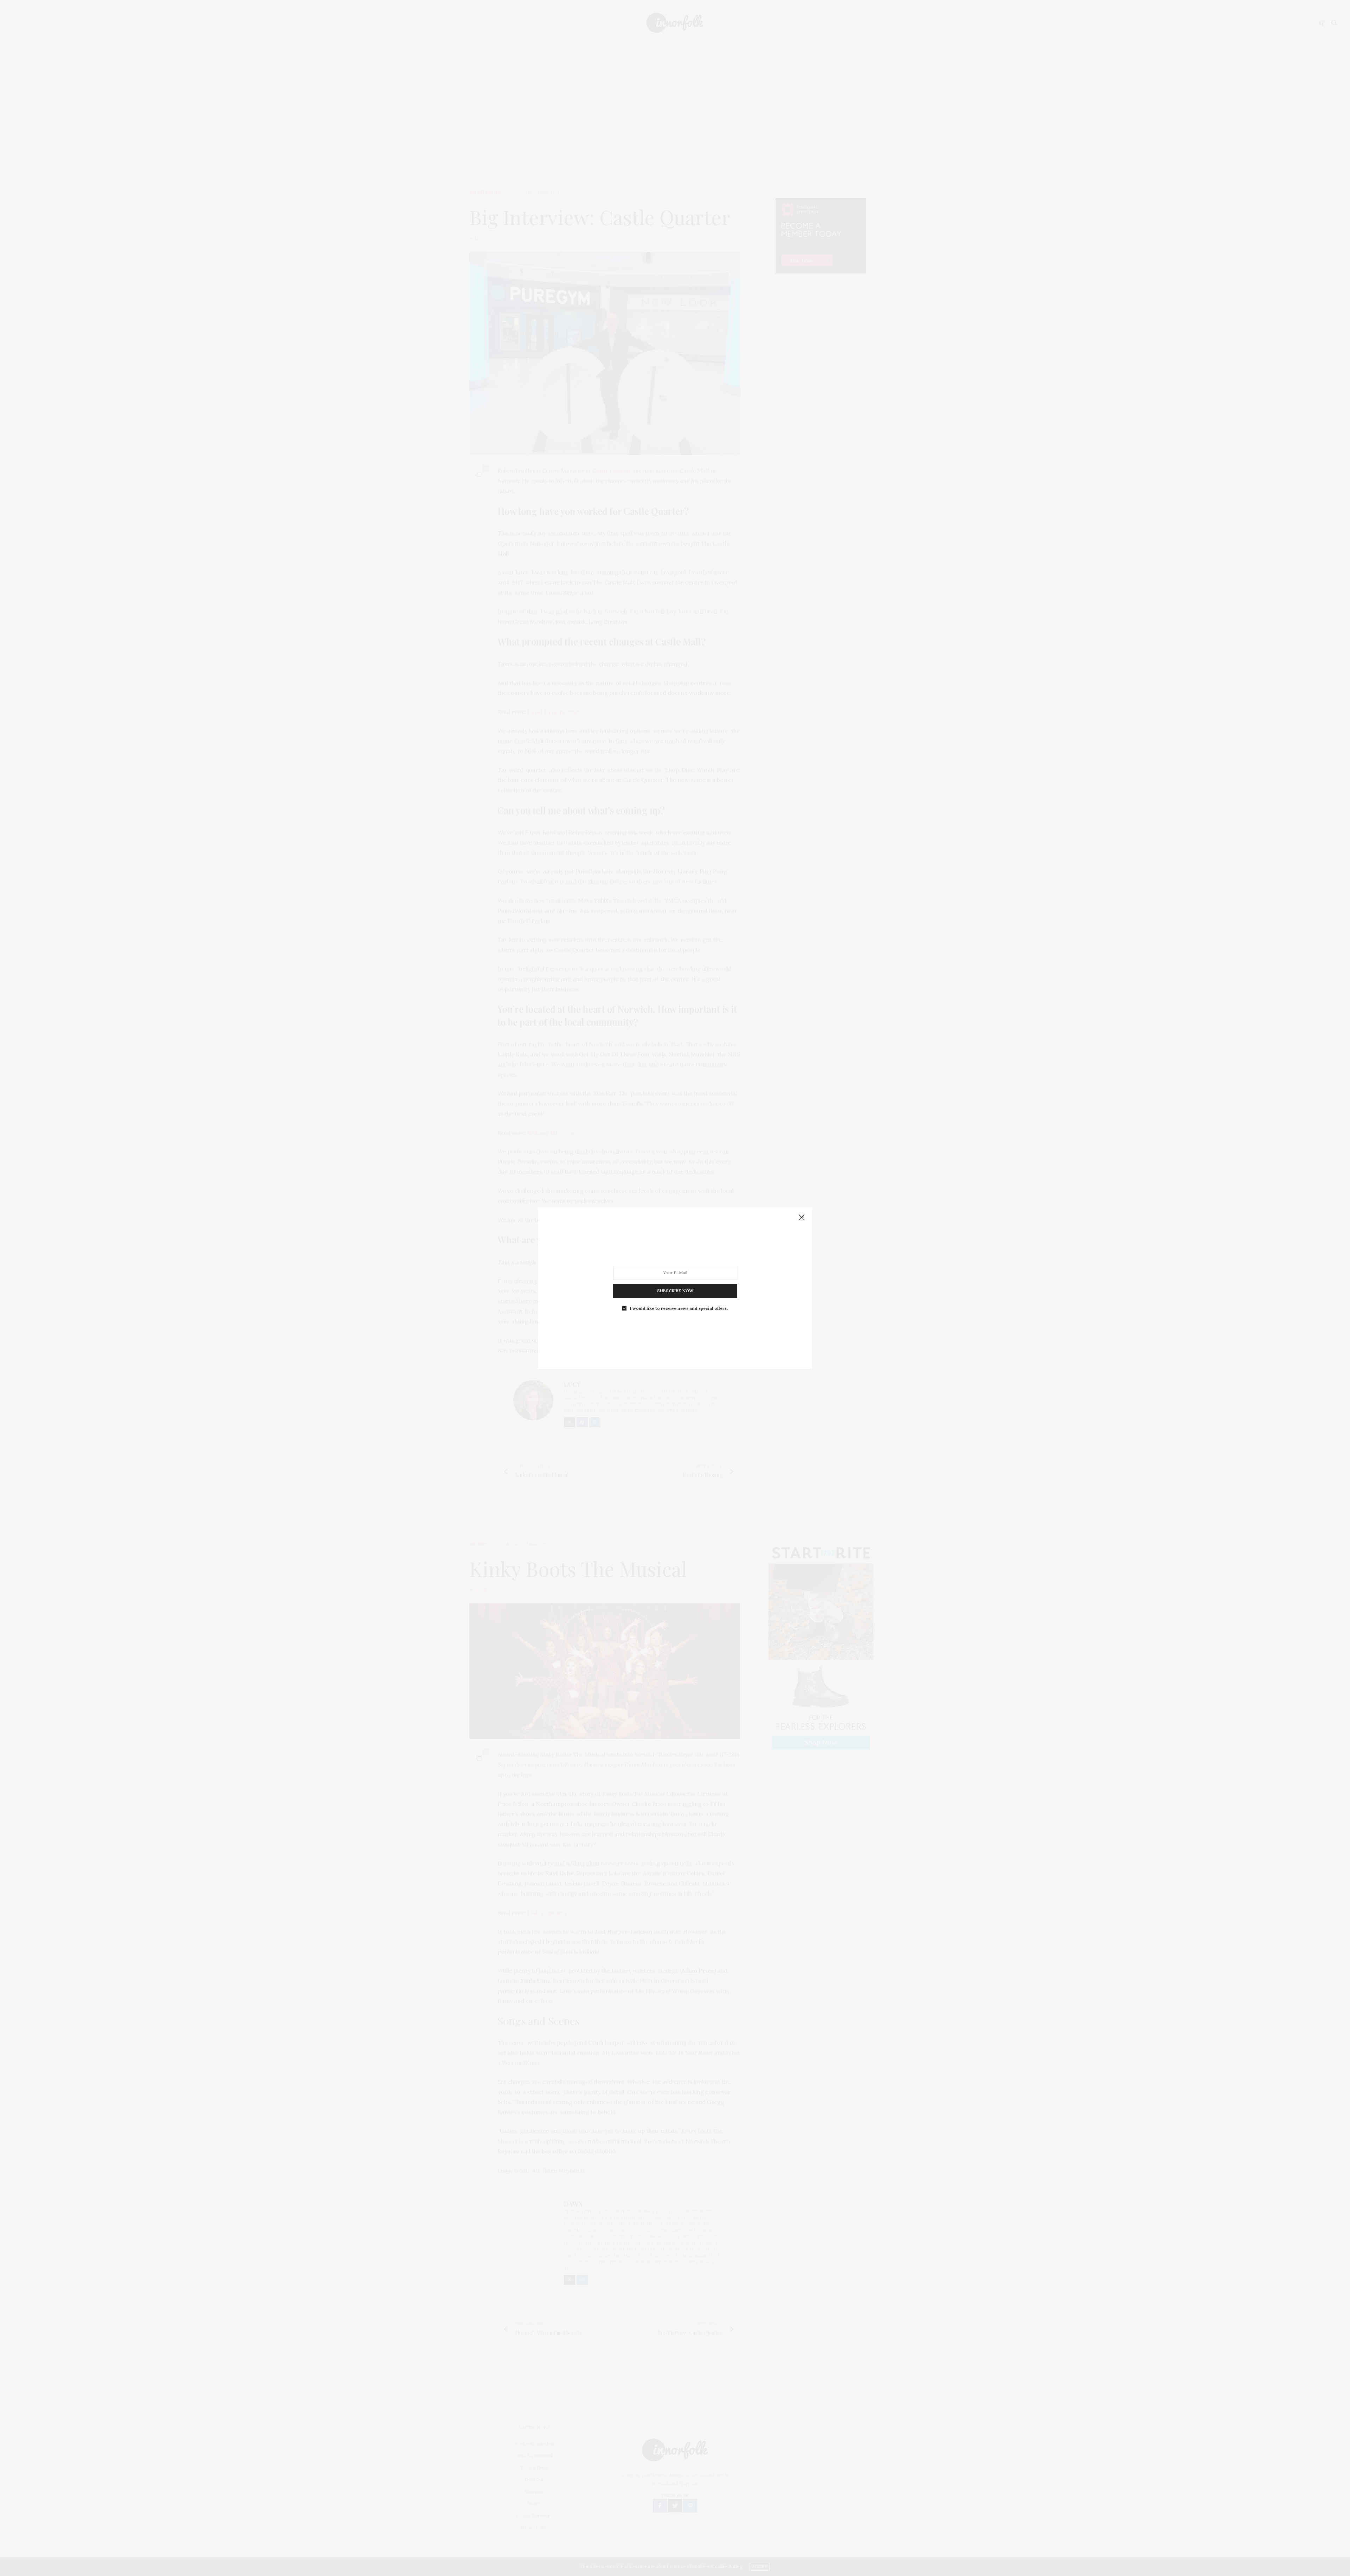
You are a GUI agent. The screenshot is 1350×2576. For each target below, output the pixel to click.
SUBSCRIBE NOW (675, 1291)
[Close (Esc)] (802, 1218)
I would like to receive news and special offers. (679, 1308)
